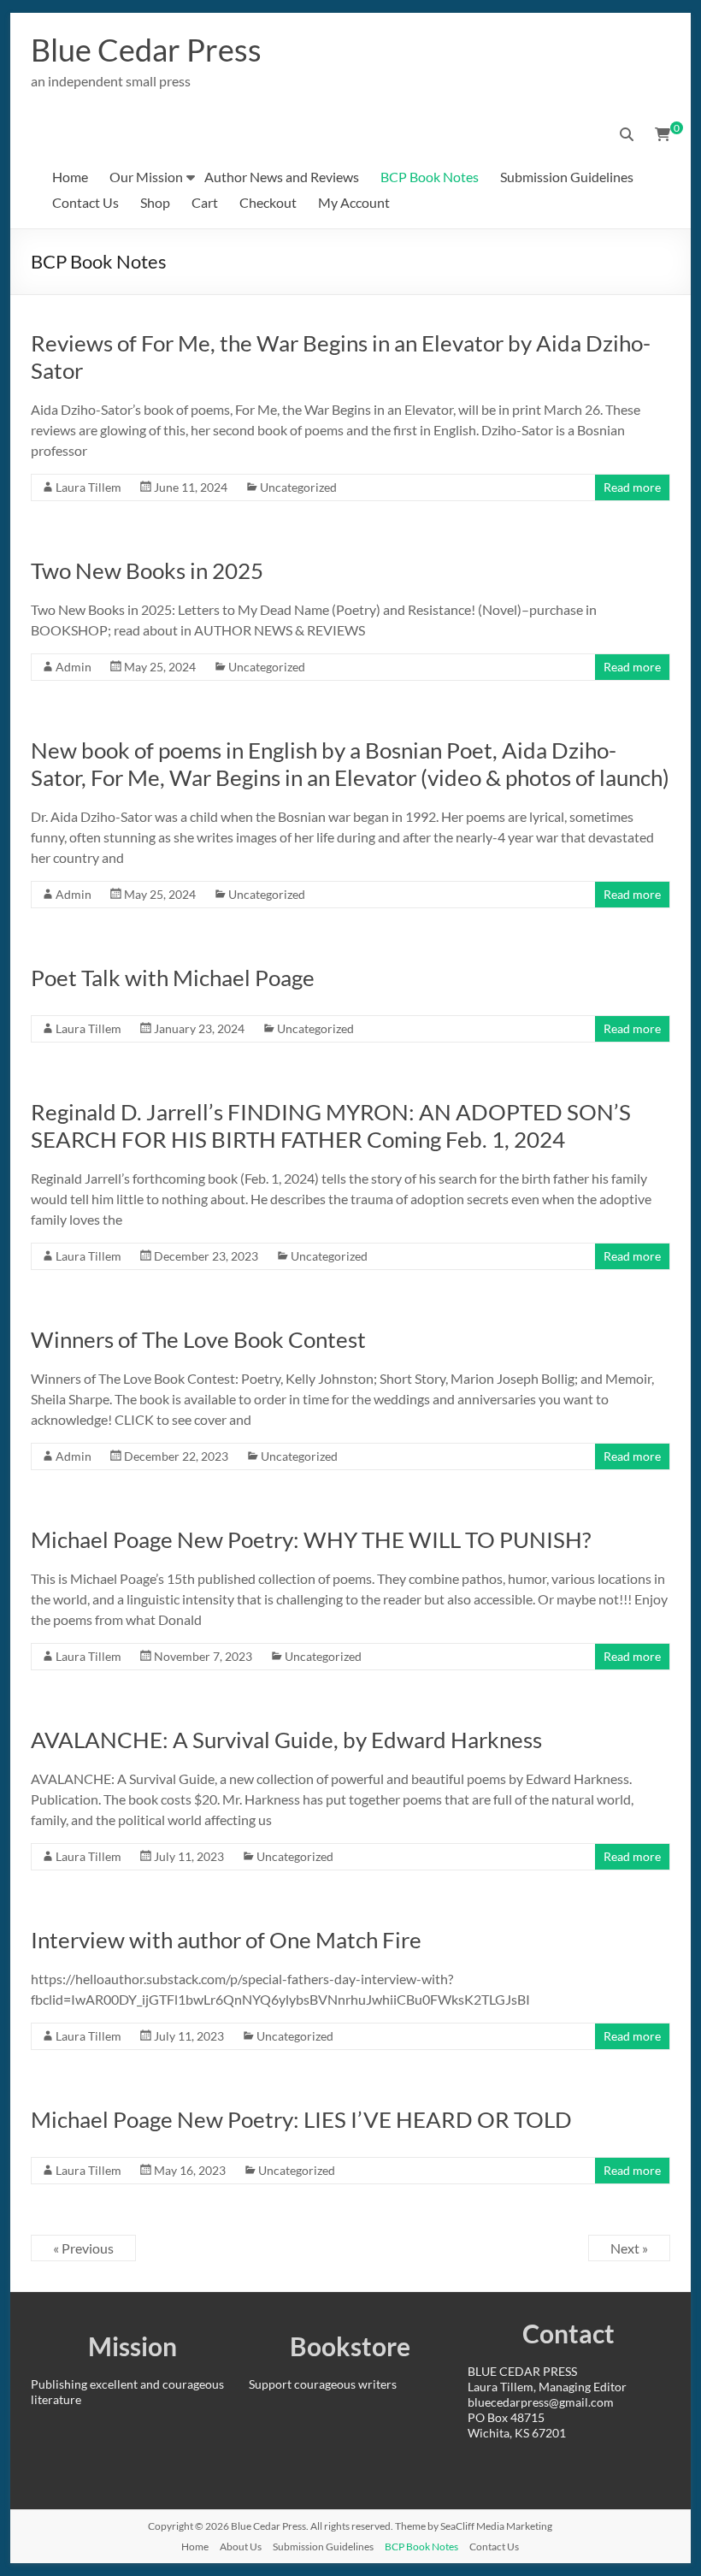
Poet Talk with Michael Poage (173, 978)
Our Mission (146, 177)
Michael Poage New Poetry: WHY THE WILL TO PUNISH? (311, 1539)
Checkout (268, 202)
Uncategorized (298, 487)
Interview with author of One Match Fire (226, 1940)
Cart (205, 202)
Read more (632, 487)
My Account (354, 202)
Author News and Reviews (282, 177)
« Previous (83, 2248)
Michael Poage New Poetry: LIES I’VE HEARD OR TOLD (301, 2119)
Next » (629, 2248)
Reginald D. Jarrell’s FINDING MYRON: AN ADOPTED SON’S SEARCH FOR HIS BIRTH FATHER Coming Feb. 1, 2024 (331, 1126)
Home (70, 177)
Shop (155, 202)
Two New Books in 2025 (147, 570)
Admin (74, 667)
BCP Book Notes (430, 177)
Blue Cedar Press (146, 50)
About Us (241, 2546)
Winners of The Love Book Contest (198, 1339)
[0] (663, 134)
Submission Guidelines (567, 177)
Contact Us (85, 202)
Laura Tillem (88, 487)
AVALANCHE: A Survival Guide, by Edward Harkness (286, 1740)
